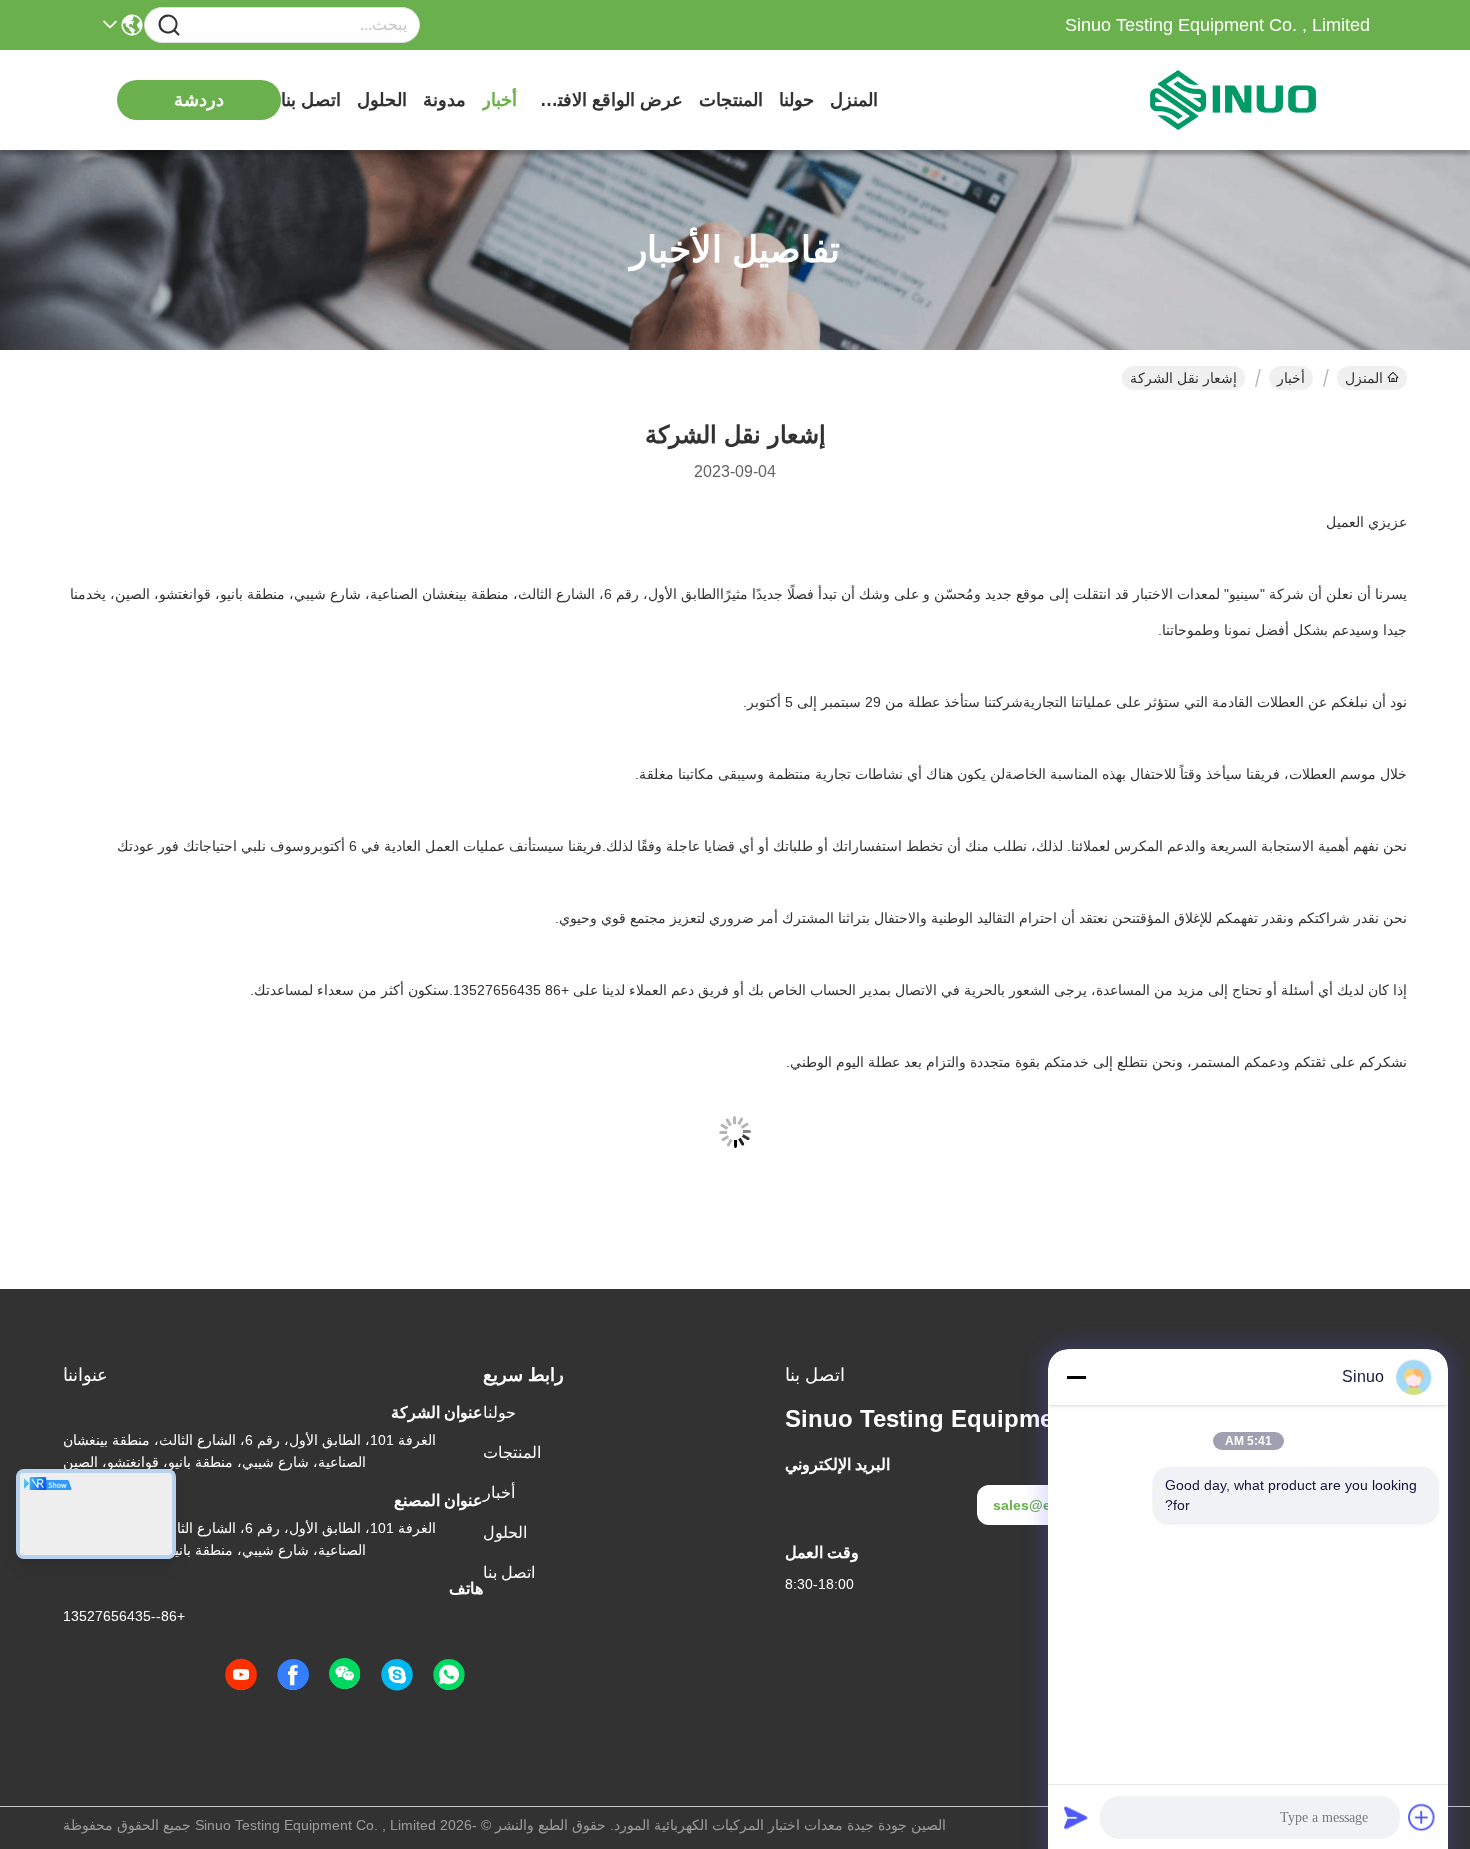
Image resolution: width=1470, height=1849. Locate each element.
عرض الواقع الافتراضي (608, 100)
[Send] (1076, 1817)
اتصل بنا (311, 100)
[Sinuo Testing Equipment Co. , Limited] (1260, 100)
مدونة (444, 100)
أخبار (499, 100)
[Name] (169, 25)
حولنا (796, 100)
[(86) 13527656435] (397, 1675)
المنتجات (731, 100)
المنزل (854, 100)
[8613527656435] (449, 1675)
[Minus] (1076, 1377)
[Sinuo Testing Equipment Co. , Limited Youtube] (241, 1675)
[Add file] (1422, 1817)
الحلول (382, 100)
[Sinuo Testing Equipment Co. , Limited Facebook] (293, 1675)
